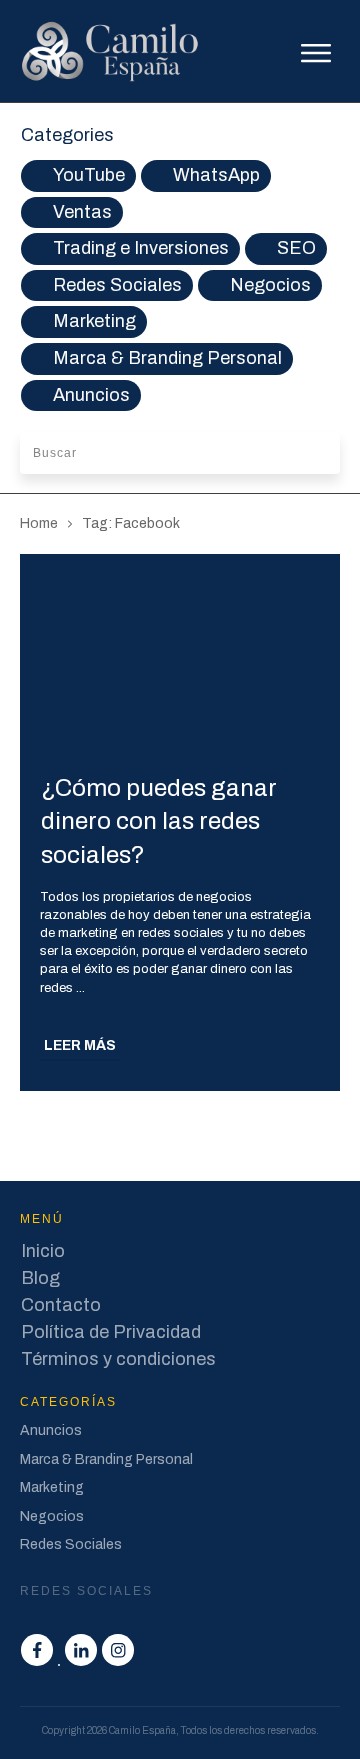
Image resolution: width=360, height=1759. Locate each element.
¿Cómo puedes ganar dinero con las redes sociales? (159, 821)
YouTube (89, 175)
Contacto (61, 1305)
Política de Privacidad (111, 1332)
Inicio (43, 1251)
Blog (40, 1278)
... (80, 988)
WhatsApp (216, 175)
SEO (296, 248)
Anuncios (91, 395)
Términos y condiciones (118, 1359)
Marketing (94, 321)
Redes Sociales (117, 285)
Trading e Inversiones (141, 248)
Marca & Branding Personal (167, 358)
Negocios (270, 285)
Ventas (82, 212)
